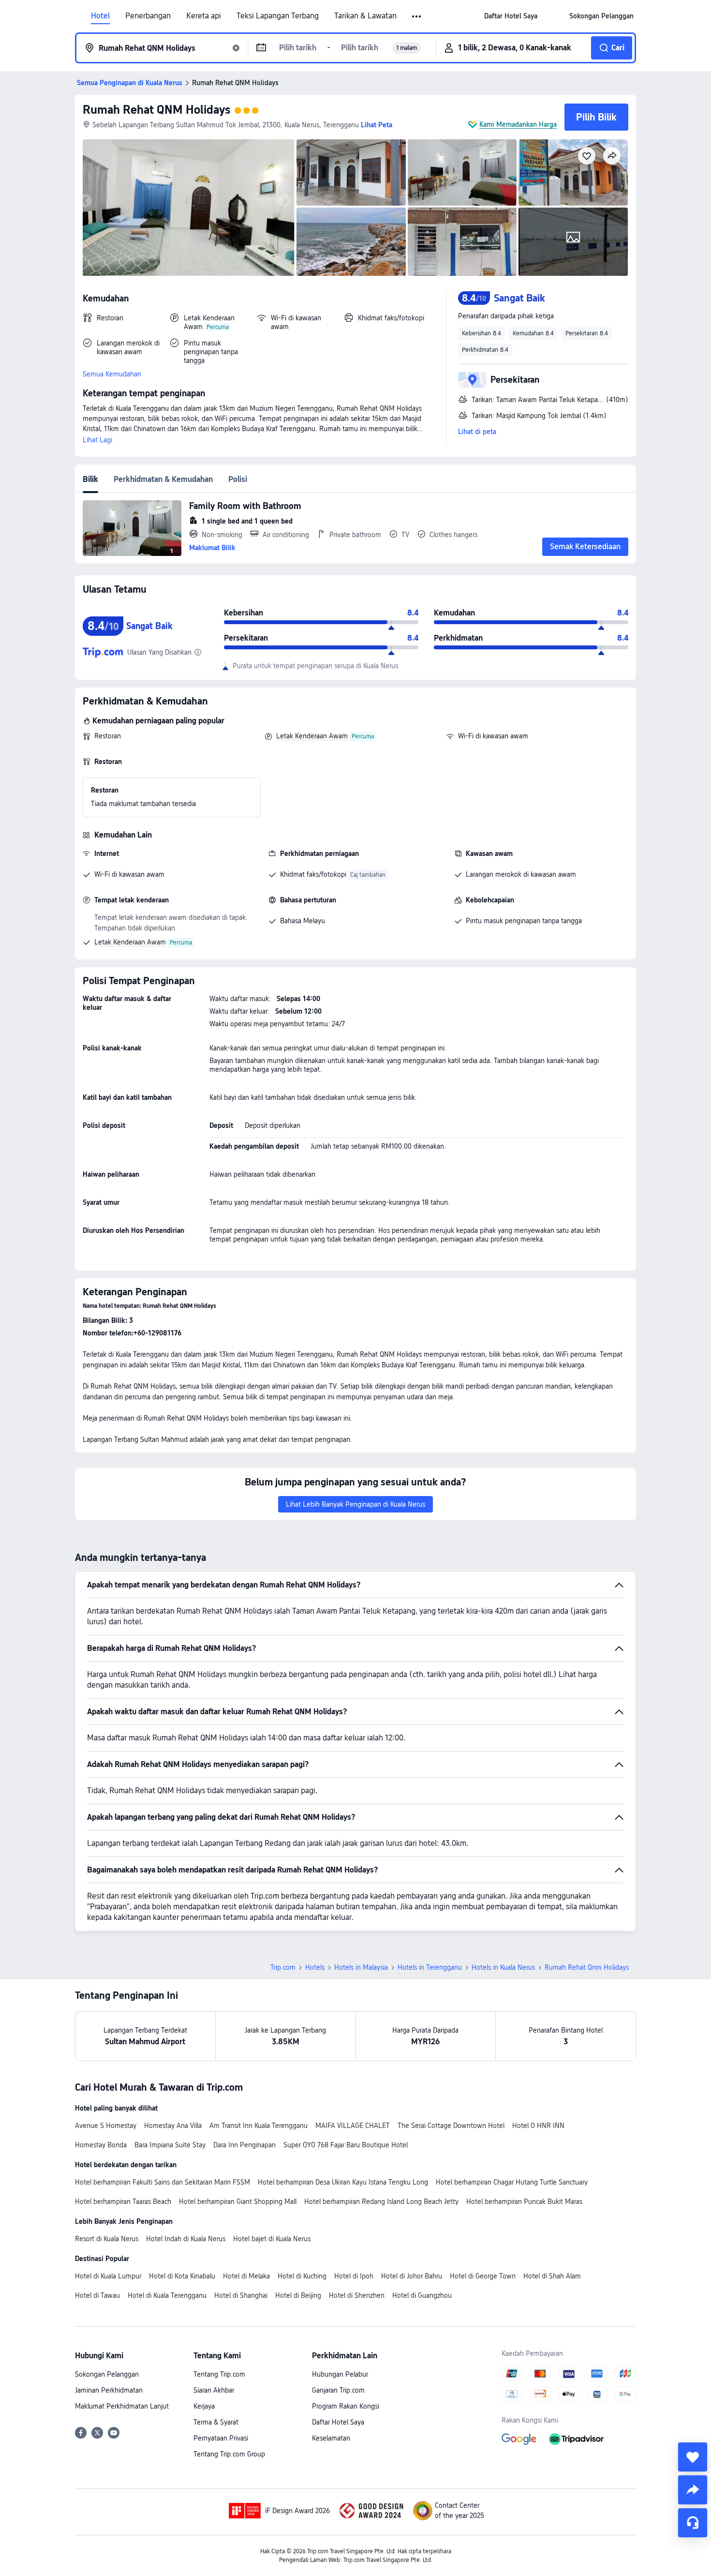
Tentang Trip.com (219, 2374)
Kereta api (204, 16)
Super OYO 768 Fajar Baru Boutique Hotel (346, 2145)
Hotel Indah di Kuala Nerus (186, 2239)
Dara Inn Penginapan (244, 2145)
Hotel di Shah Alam (552, 2276)
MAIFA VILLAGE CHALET (353, 2126)
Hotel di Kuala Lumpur (108, 2276)
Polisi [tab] (238, 479)
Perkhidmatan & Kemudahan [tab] (163, 479)
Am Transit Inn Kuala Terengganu (259, 2126)
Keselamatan (331, 2438)
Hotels (315, 1967)
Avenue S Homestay (106, 2126)
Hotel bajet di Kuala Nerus (272, 2239)
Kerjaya (204, 2406)
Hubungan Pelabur (340, 2374)
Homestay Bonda (101, 2145)
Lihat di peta (477, 432)
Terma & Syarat (216, 2422)
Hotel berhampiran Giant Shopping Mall (238, 2202)
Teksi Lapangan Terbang (278, 16)
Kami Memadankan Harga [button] (518, 124)
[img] (189, 208)
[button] (417, 16)
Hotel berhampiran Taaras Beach (123, 2202)
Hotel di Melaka (246, 2276)
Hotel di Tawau (97, 2295)
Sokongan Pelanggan (107, 2374)
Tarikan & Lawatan (365, 16)
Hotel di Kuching (302, 2276)
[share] (693, 2490)
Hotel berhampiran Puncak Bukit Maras (524, 2202)
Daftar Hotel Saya (338, 2422)
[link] (511, 16)
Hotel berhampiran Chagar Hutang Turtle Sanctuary (512, 2182)
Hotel (100, 16)
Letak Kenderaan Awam (312, 736)
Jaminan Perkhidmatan (109, 2390)
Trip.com (283, 1967)
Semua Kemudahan (112, 374)
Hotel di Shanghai (241, 2295)
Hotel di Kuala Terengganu (167, 2295)
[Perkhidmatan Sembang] (693, 2523)
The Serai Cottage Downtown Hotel (451, 2126)
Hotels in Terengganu (430, 1967)
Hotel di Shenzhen (357, 2295)
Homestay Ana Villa (173, 2126)
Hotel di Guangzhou (422, 2295)
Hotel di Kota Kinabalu (182, 2276)
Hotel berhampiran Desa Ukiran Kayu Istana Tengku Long (343, 2182)
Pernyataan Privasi (221, 2438)
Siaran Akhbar (214, 2390)
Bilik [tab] (90, 479)
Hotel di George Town (483, 2276)
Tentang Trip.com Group (229, 2454)
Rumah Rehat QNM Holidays (156, 110)
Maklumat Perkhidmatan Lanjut (122, 2406)
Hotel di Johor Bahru (412, 2276)
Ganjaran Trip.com (338, 2390)
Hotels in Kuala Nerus (503, 1967)
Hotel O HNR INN (538, 2126)
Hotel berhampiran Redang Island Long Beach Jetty (381, 2202)
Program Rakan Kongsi (346, 2406)
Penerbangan (148, 16)
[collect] (693, 2457)
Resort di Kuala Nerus (107, 2239)
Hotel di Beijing (298, 2295)
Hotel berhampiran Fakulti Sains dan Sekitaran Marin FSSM (163, 2182)
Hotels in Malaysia (361, 1967)
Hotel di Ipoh (354, 2276)
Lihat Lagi (97, 440)
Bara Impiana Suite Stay (170, 2145)
